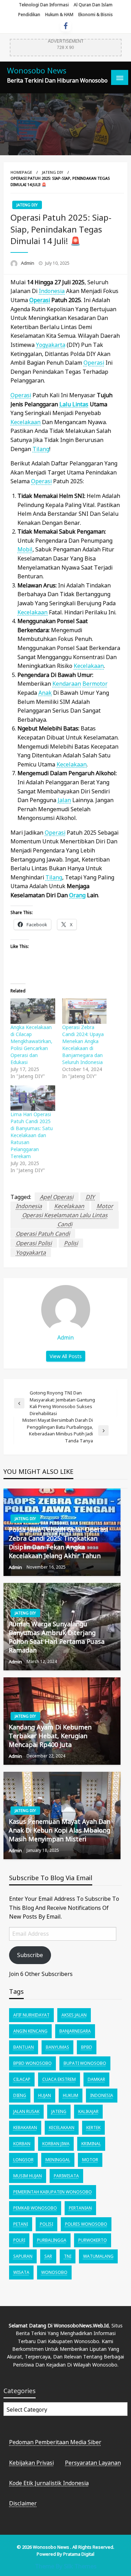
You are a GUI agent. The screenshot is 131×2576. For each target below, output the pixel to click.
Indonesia (52, 291)
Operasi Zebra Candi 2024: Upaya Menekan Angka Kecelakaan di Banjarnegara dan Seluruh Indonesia (83, 1045)
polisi (71, 1243)
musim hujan (28, 2176)
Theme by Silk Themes (66, 2566)
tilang (41, 449)
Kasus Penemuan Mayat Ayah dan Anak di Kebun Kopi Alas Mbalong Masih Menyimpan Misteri (60, 1830)
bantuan (24, 2047)
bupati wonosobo (85, 2063)
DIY (90, 1197)
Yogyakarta (51, 345)
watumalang (98, 2256)
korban (22, 2144)
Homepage (21, 172)
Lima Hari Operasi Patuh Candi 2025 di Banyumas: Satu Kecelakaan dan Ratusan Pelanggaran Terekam (32, 1135)
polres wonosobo (86, 2224)
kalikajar (88, 2111)
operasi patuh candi (43, 1234)
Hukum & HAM (59, 15)
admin (28, 263)
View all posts (66, 1356)
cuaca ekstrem (59, 2079)
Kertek (93, 2128)
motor (105, 1206)
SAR (48, 2256)
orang (77, 895)
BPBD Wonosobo (32, 2063)
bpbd (87, 2047)
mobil (25, 549)
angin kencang (30, 2031)
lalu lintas (74, 404)
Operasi (40, 300)
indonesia (29, 1206)
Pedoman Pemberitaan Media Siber (55, 2442)
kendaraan (67, 684)
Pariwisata (66, 2176)
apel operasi (57, 1197)
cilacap (22, 2079)
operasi (94, 363)
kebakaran (25, 2128)
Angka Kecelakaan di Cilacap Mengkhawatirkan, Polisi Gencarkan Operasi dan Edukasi (31, 1045)
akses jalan (74, 2015)
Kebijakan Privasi (31, 2463)
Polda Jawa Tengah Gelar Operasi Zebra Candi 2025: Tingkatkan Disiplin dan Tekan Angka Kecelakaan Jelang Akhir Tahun (59, 1543)
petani (21, 2224)
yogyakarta (31, 1253)
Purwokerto (93, 2240)
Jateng (59, 2111)
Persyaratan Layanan (93, 2463)
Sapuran (23, 2256)
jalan (64, 800)
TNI (68, 2256)
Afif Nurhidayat (31, 2015)
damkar (96, 2079)
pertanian (80, 2208)
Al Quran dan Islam (93, 5)
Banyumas (57, 2047)
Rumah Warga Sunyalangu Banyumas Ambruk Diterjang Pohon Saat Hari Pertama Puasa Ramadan (57, 1637)
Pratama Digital (79, 2554)
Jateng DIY (53, 172)
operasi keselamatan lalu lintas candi (65, 1220)
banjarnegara (75, 2031)
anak (45, 693)
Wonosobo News (37, 70)
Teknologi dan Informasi (44, 5)
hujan (45, 2095)
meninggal (58, 2160)
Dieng (20, 2095)
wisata (21, 2272)
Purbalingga (52, 2240)
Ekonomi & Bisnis (96, 15)
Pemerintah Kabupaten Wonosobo (53, 2192)
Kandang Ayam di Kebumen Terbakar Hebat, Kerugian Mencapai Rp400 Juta (50, 1736)
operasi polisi (34, 1243)
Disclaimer (23, 2503)
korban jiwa (56, 2144)
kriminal (91, 2144)
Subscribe (30, 1955)
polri (19, 2240)
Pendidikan (29, 15)
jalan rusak (26, 2111)
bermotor (95, 684)
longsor (23, 2160)
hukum (71, 2095)
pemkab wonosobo (35, 2208)
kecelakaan (26, 422)
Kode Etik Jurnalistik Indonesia (49, 2483)
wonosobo (54, 2272)
